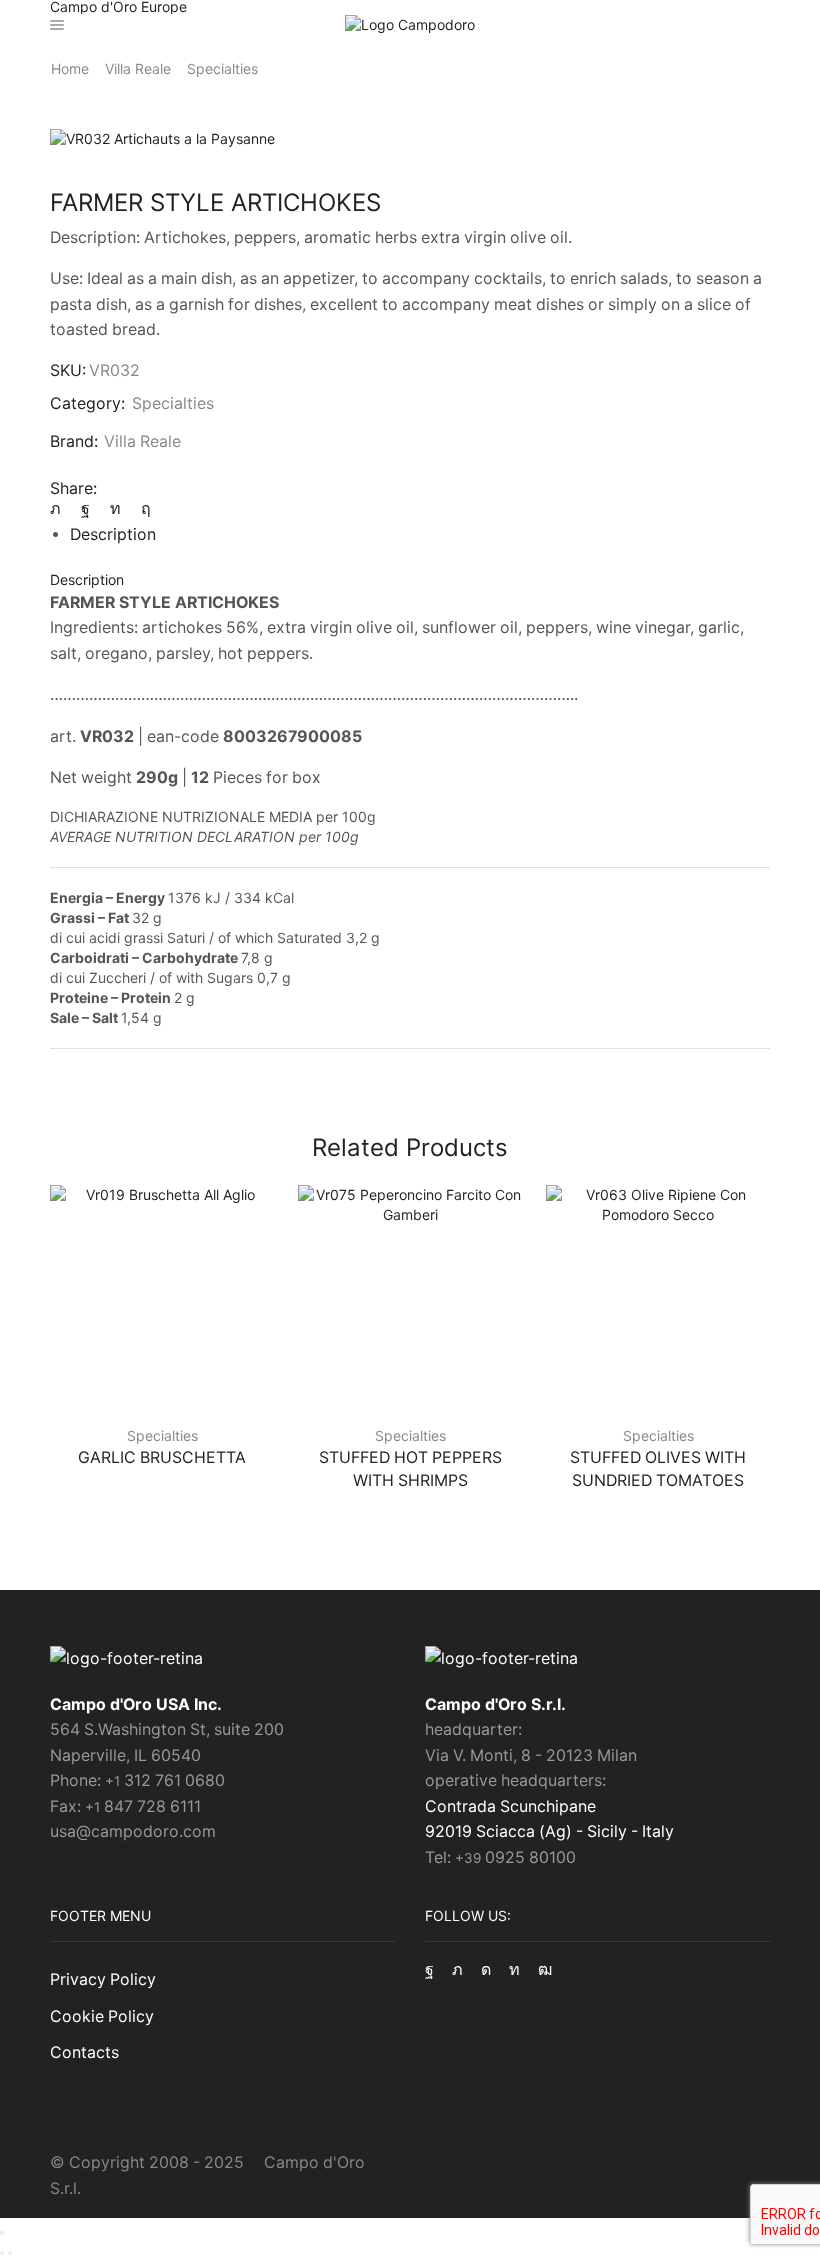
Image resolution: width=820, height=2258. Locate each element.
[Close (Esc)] (2, 2233)
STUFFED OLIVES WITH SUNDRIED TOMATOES (658, 1469)
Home (70, 68)
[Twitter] (60, 508)
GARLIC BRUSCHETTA (162, 1457)
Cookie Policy (102, 2016)
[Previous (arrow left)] (2, 2253)
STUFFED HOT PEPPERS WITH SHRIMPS (410, 1469)
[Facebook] (85, 508)
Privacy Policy (103, 1979)
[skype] (141, 508)
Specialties (222, 68)
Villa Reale (138, 68)
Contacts (84, 2052)
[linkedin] (115, 508)
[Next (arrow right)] (10, 2253)
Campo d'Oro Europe (118, 7)
